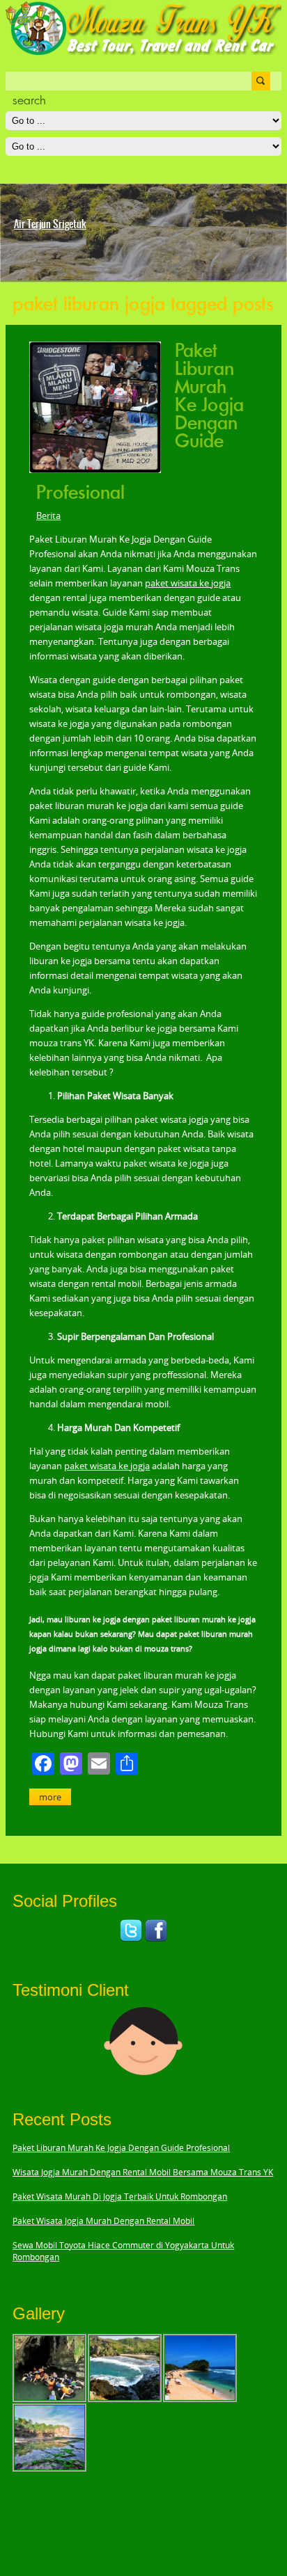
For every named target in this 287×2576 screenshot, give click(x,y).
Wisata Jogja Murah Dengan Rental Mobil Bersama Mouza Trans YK (143, 2172)
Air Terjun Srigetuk (50, 224)
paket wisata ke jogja (188, 583)
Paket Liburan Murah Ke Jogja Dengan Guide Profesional (121, 2148)
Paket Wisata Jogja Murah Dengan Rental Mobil (103, 2221)
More (50, 1797)
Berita (48, 515)
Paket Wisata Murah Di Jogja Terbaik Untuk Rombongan (120, 2197)
